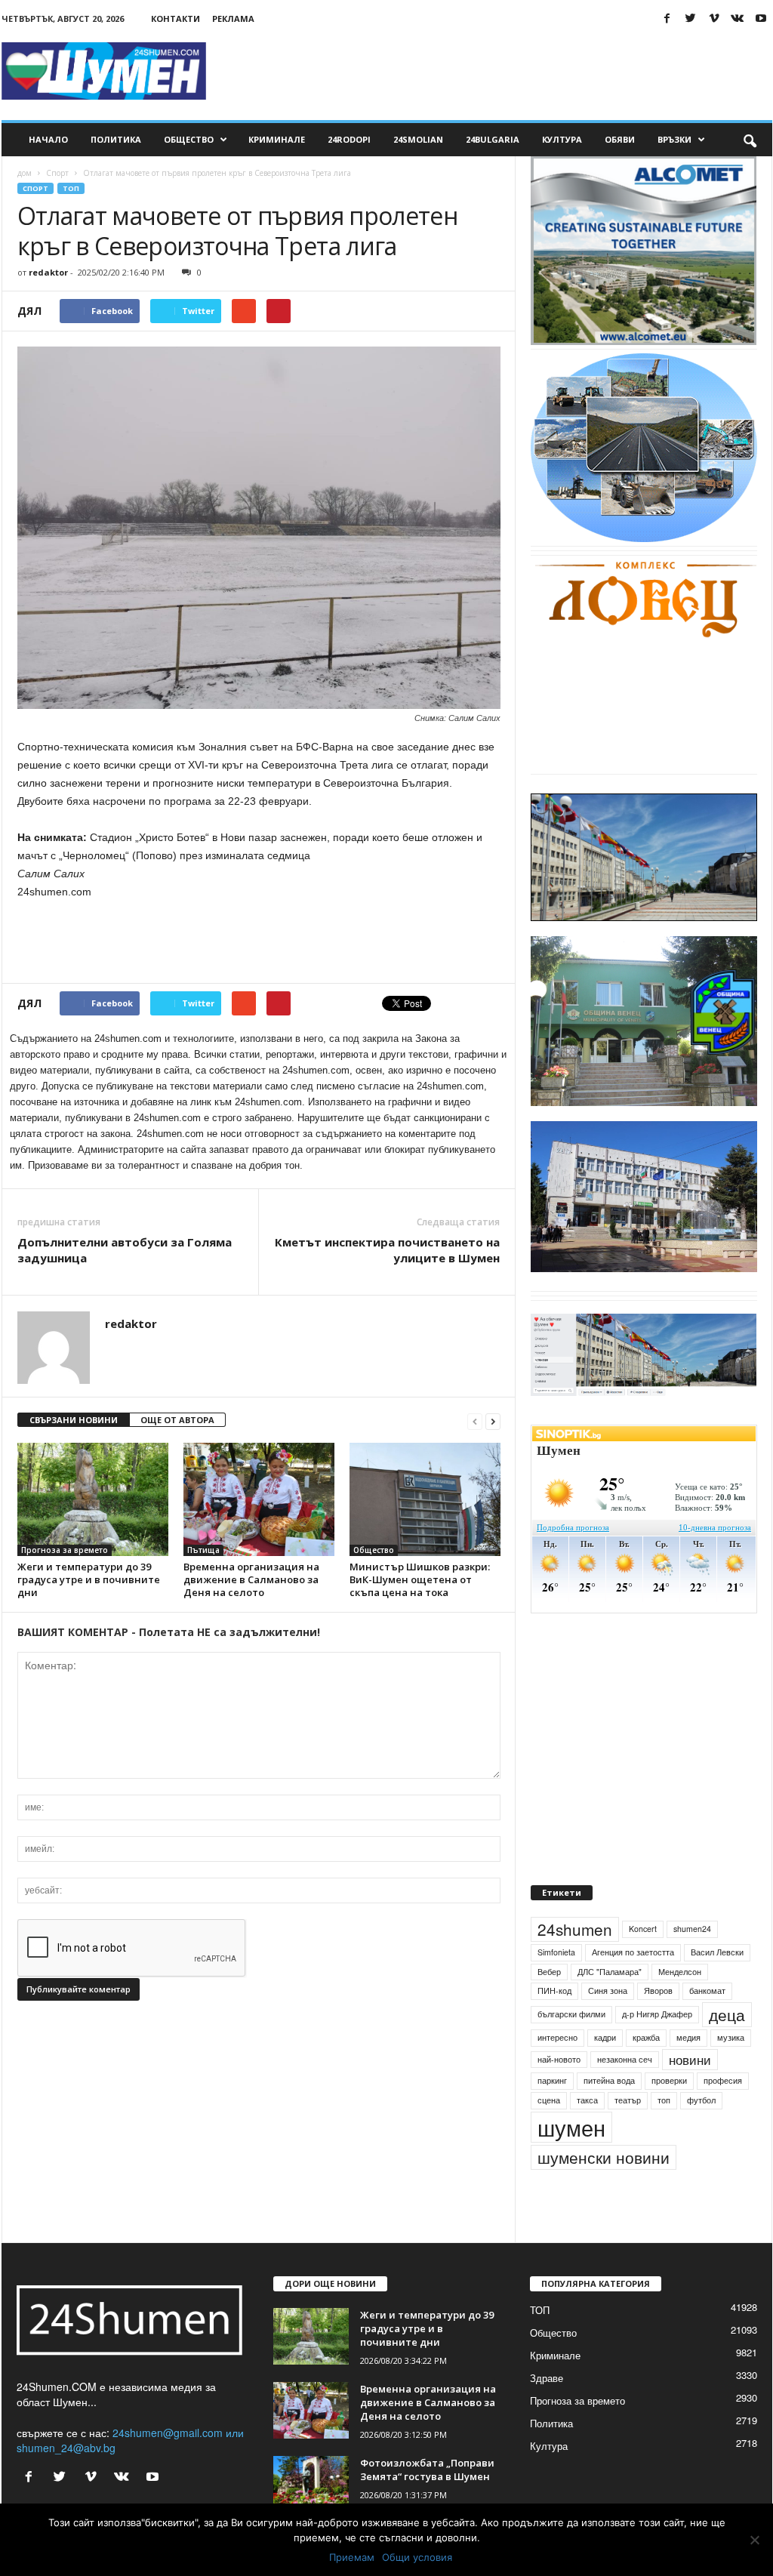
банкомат (707, 1991)
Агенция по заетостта (633, 1952)
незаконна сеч (625, 2059)
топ (664, 2100)
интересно (557, 2037)
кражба (646, 2037)
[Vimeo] (714, 18)
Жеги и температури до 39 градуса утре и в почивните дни (89, 1579)
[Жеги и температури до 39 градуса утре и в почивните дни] (93, 1499)
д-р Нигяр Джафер (657, 2014)
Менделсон (680, 1972)
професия (723, 2080)
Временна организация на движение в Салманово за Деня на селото (251, 1579)
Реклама (233, 18)
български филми (571, 2014)
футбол (701, 2100)
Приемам (352, 2557)
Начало (48, 139)
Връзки (674, 139)
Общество (189, 139)
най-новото (559, 2059)
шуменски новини (604, 2157)
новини (690, 2060)
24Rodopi (349, 139)
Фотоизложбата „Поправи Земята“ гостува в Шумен (427, 2470)
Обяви (620, 139)
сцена (549, 2100)
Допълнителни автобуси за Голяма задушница (125, 1250)
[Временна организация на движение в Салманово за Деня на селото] (259, 1499)
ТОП (71, 188)
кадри (605, 2037)
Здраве (547, 2378)
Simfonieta (556, 1952)
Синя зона (608, 1991)
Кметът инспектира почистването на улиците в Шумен (387, 1250)
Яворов (658, 1991)
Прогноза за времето (65, 1550)
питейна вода (609, 2080)
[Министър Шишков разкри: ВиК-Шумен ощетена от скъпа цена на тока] (425, 1499)
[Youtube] (761, 18)
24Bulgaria (493, 139)
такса (587, 2100)
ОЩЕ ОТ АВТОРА (177, 1420)
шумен (571, 2127)
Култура (562, 139)
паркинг (552, 2080)
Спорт (57, 173)
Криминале (277, 139)
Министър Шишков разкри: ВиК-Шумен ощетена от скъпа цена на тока (420, 1579)
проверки (669, 2080)
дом (25, 173)
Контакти (176, 18)
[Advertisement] (497, 71)
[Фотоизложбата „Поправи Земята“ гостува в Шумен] (311, 2484)
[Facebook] (667, 18)
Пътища (203, 1550)
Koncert (643, 1929)
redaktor (48, 272)
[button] (750, 140)
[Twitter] (691, 18)
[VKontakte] (738, 18)
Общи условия (417, 2557)
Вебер (549, 1972)
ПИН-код (554, 1991)
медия (688, 2037)
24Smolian (418, 139)
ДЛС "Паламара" (610, 1972)
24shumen (575, 1929)
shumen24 (692, 1929)
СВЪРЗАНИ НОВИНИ (74, 1420)
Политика (116, 139)
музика (731, 2037)
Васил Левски (717, 1952)
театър (628, 2100)
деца (727, 2014)
